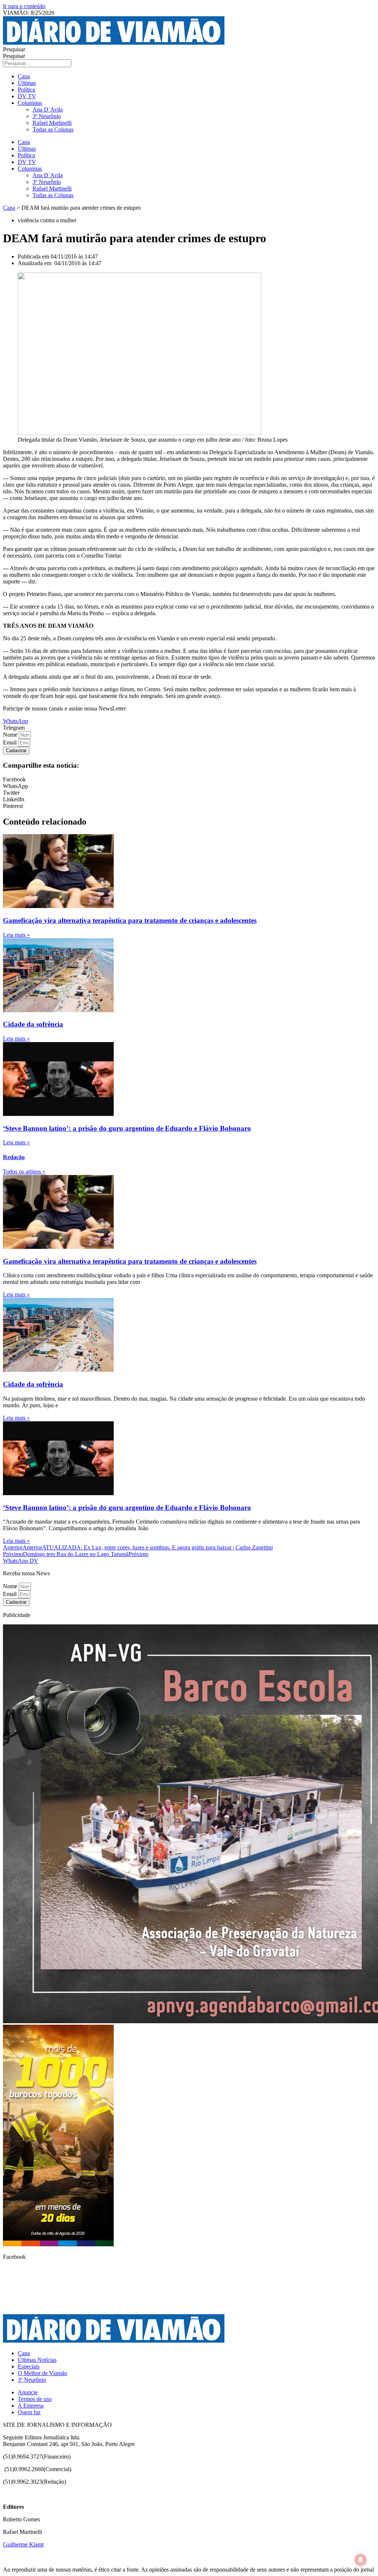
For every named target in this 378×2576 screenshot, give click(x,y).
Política (26, 90)
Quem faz (29, 2412)
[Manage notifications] (361, 2560)
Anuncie (28, 2392)
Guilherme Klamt (23, 2544)
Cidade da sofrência (33, 1024)
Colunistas (30, 103)
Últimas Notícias (37, 2360)
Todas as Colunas (53, 129)
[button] (14, 728)
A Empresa (31, 2406)
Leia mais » (16, 935)
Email (11, 742)
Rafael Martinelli (52, 123)
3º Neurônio (47, 116)
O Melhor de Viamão (42, 2373)
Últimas (27, 83)
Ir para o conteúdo (24, 6)
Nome (11, 735)
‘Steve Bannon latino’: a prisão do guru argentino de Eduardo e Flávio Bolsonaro (127, 1128)
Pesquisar (14, 49)
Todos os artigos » (24, 1171)
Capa (24, 76)
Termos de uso (35, 2399)
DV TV (27, 96)
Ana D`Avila (48, 109)
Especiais (29, 2366)
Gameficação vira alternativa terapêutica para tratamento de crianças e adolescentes (130, 920)
